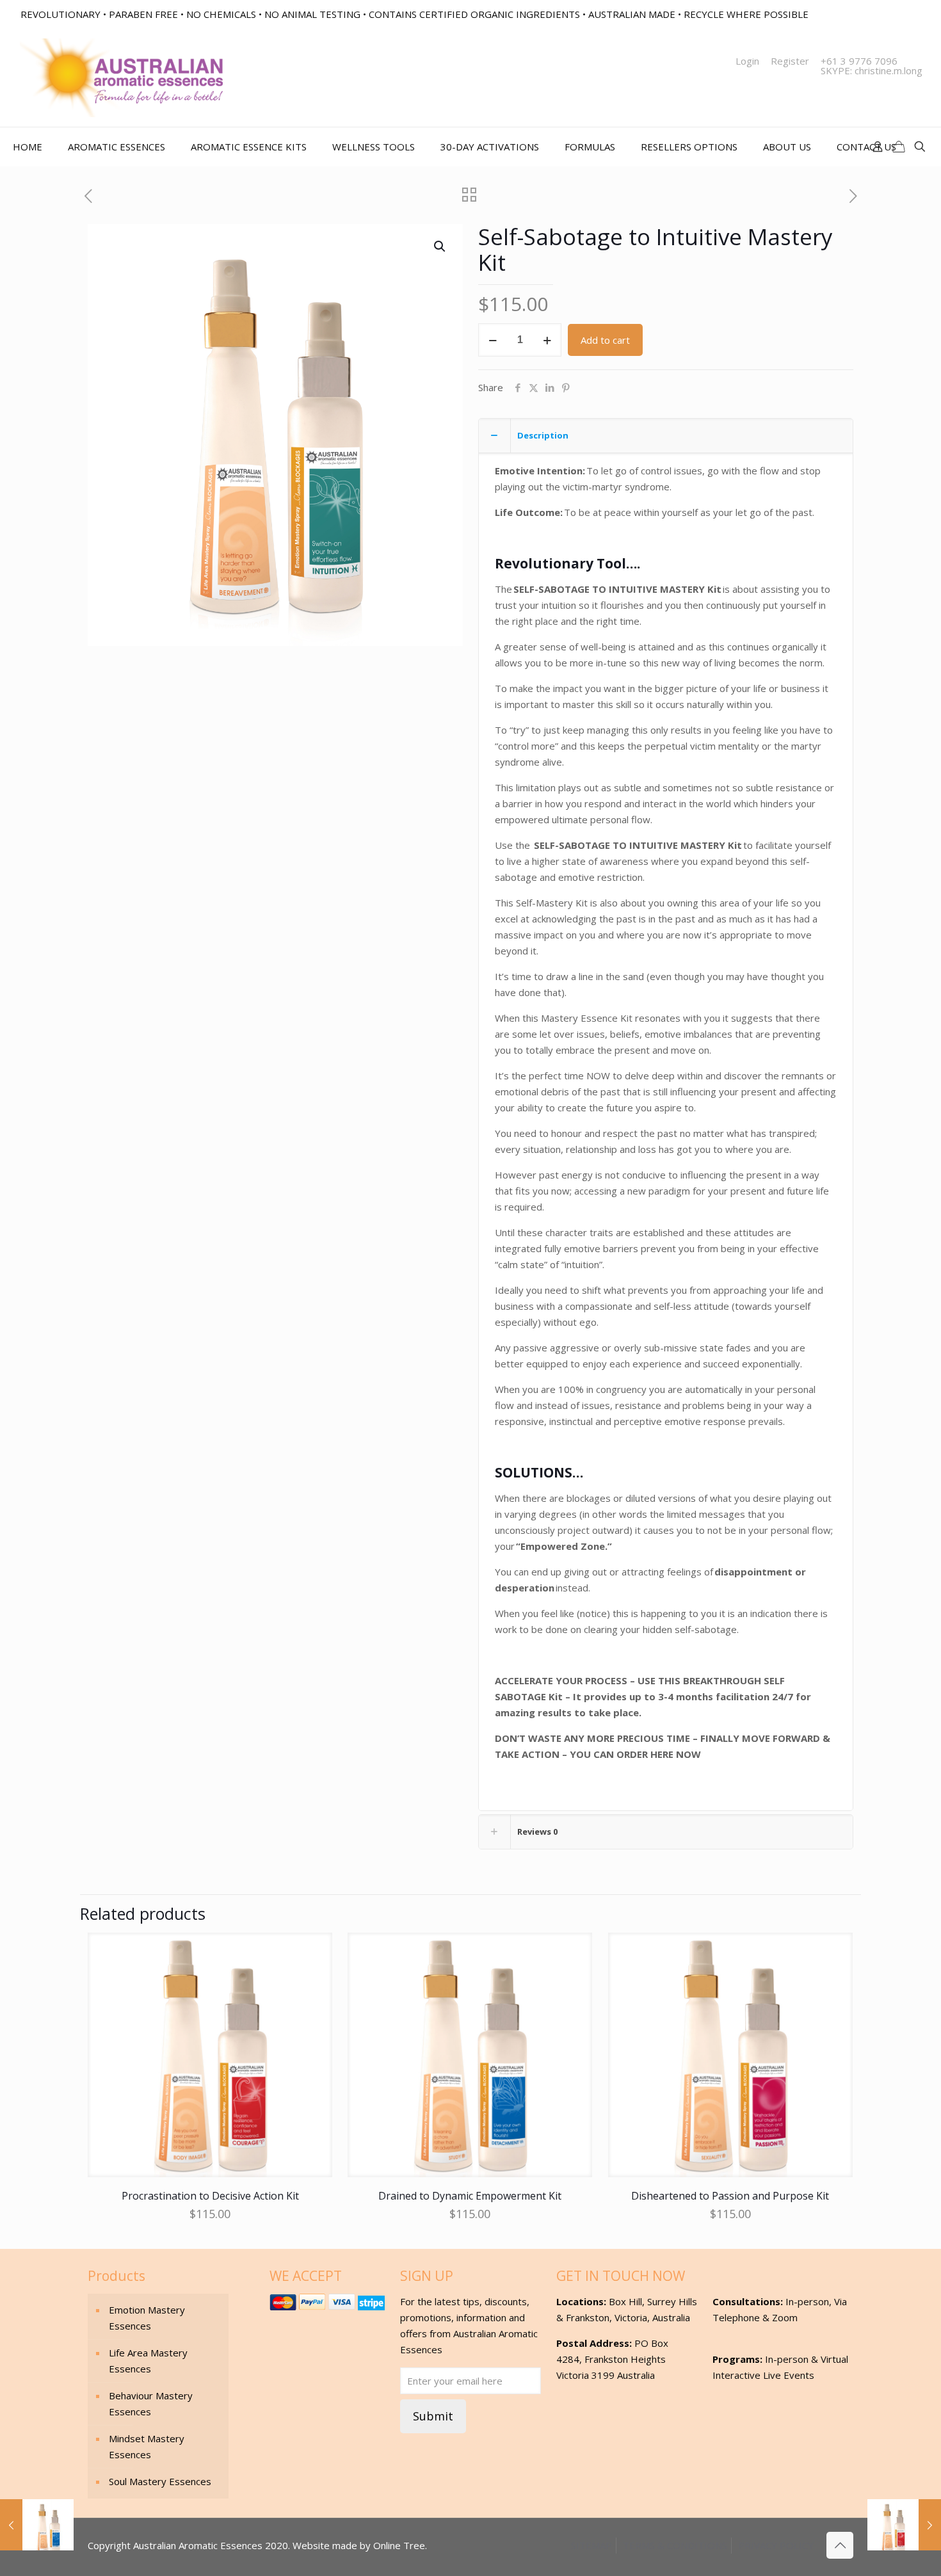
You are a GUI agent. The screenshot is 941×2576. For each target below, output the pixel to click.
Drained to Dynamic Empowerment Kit (470, 2196)
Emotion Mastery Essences (147, 2318)
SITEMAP (591, 2545)
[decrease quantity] (493, 340)
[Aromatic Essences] (121, 78)
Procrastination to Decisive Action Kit (210, 2196)
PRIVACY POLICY (776, 2545)
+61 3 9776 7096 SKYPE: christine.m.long (872, 66)
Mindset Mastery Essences (147, 2446)
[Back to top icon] (840, 2545)
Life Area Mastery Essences (148, 2361)
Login (747, 61)
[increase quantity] (547, 340)
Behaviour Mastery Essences (151, 2403)
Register (790, 61)
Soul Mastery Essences (160, 2481)
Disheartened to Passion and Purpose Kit (730, 2196)
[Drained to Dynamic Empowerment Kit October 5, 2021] (37, 2525)
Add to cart (605, 340)
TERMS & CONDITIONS (675, 2545)
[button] (440, 246)
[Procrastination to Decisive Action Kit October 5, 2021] (904, 2525)
